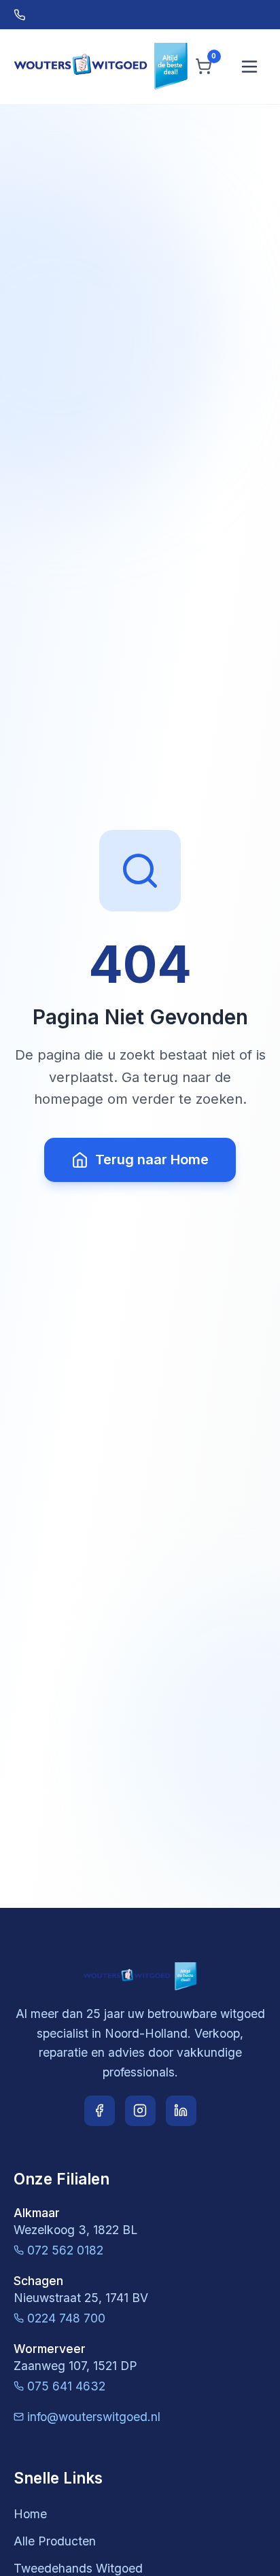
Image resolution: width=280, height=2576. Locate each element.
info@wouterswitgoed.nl (94, 2417)
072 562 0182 (65, 2250)
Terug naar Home (152, 1160)
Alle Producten (55, 2541)
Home (30, 2514)
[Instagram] (140, 2111)
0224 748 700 (66, 2318)
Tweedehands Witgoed (78, 2568)
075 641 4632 (66, 2386)
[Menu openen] (249, 67)
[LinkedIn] (181, 2111)
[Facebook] (100, 2111)
